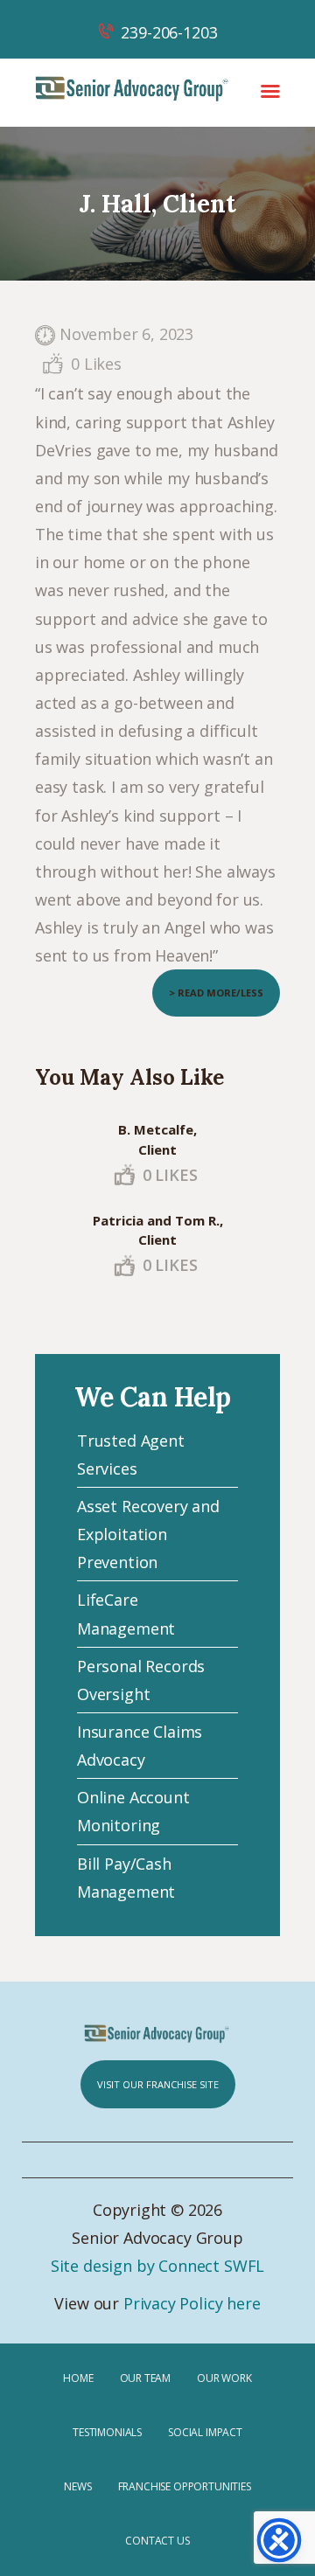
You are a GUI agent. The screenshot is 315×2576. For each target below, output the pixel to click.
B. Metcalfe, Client (157, 1139)
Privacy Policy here (192, 2303)
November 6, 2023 (126, 334)
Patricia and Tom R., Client (158, 1230)
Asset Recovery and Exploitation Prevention (148, 1534)
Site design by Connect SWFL (157, 2266)
